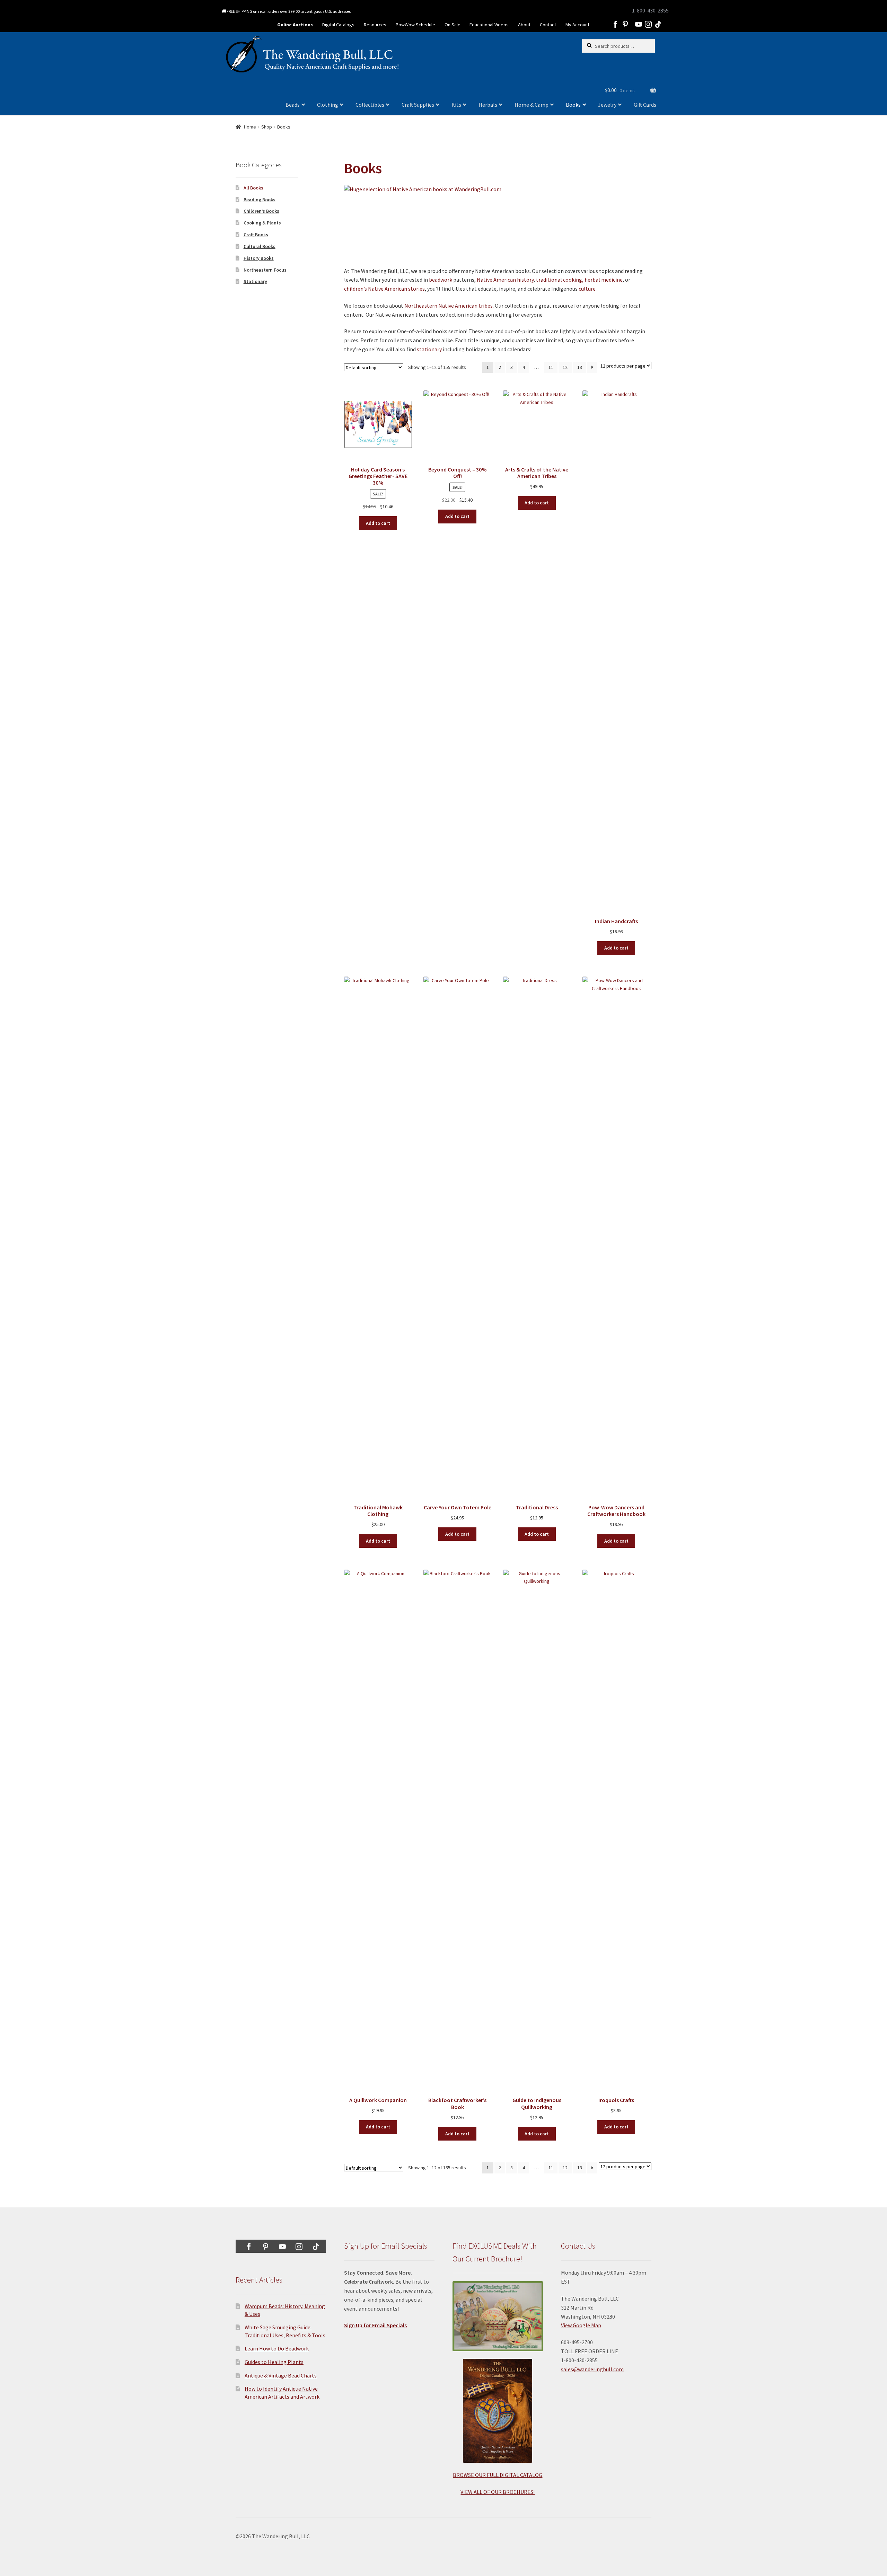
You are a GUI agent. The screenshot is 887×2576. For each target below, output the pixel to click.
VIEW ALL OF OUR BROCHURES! (498, 2492)
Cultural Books (260, 246)
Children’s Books (261, 211)
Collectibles (370, 105)
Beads (293, 105)
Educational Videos (489, 25)
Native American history (505, 280)
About (524, 25)
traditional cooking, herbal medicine (579, 280)
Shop (267, 127)
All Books (253, 188)
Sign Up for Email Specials (375, 2325)
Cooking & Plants (262, 223)
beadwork (441, 280)
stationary (429, 349)
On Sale (453, 25)
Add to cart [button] (378, 523)
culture (587, 289)
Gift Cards (645, 105)
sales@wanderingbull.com (592, 2369)
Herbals (488, 105)
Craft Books (256, 235)
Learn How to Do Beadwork (277, 2348)
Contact (548, 25)
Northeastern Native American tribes (449, 306)
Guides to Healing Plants (274, 2362)
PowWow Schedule (415, 25)
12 (565, 367)
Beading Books (260, 200)
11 (551, 367)
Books (573, 105)
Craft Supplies (418, 105)
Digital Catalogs (338, 25)
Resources (375, 25)
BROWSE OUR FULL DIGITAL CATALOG (498, 2475)
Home (250, 127)
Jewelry (607, 105)
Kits (456, 105)
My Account (577, 25)
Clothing (328, 105)
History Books (259, 258)
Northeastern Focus (265, 270)
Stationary (255, 281)
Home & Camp (532, 105)
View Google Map (581, 2325)
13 (580, 367)
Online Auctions (295, 25)
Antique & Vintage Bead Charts (281, 2375)
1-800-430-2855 (650, 10)
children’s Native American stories (384, 289)
